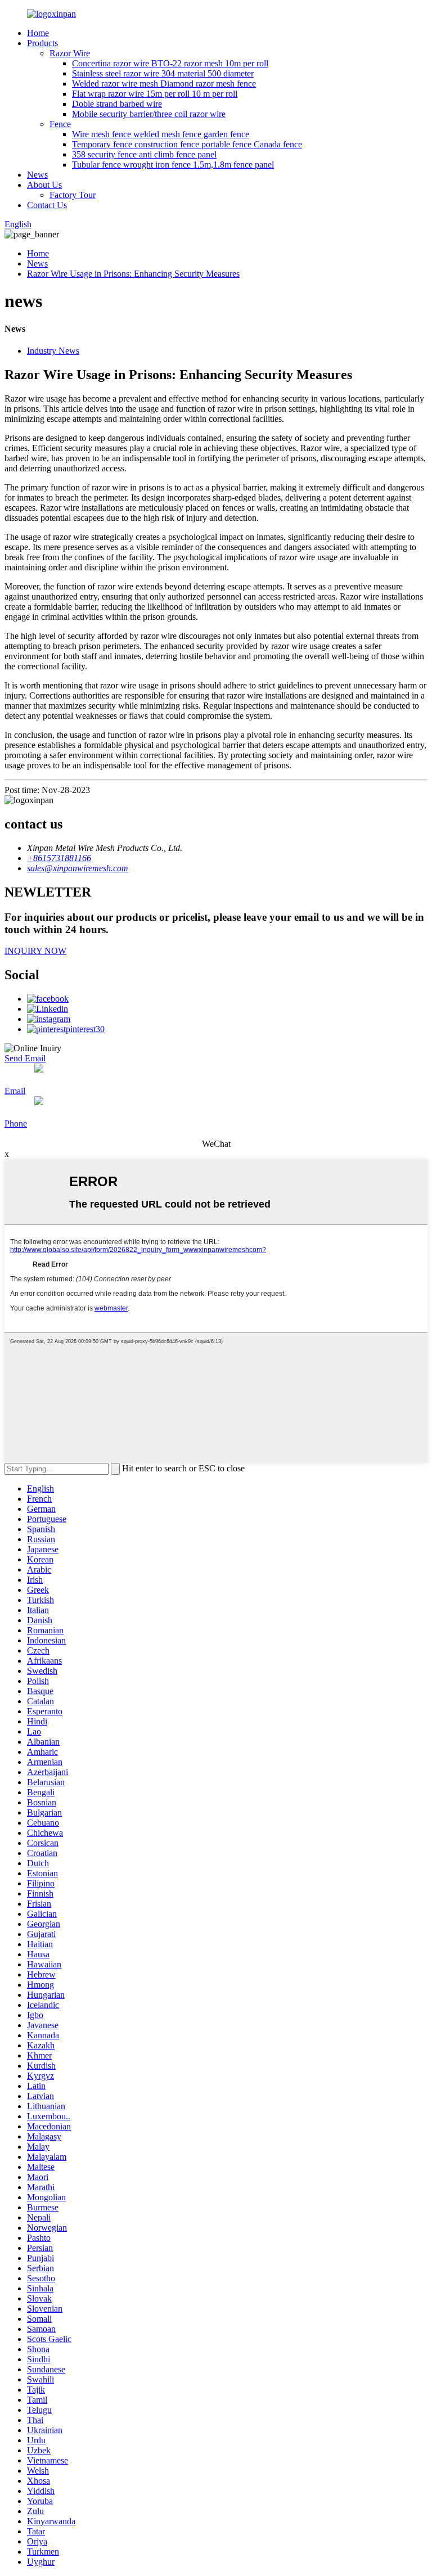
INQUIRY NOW (35, 951)
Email (15, 1091)
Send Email (25, 1058)
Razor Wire (70, 53)
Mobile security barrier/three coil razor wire (149, 114)
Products (42, 43)
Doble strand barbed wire (117, 104)
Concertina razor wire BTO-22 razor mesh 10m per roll (170, 63)
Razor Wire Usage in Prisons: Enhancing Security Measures (133, 274)
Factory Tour (73, 195)
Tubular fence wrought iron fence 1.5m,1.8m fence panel (173, 165)
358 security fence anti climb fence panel (144, 154)
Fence (60, 124)
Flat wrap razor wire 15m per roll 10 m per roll (155, 94)
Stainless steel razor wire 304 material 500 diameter (163, 73)
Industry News (53, 351)
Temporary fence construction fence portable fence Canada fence (187, 144)
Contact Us (47, 205)
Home (38, 33)
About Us (44, 185)
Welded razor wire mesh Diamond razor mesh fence (164, 84)
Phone (16, 1123)
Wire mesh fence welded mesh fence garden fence (161, 134)
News (37, 175)
